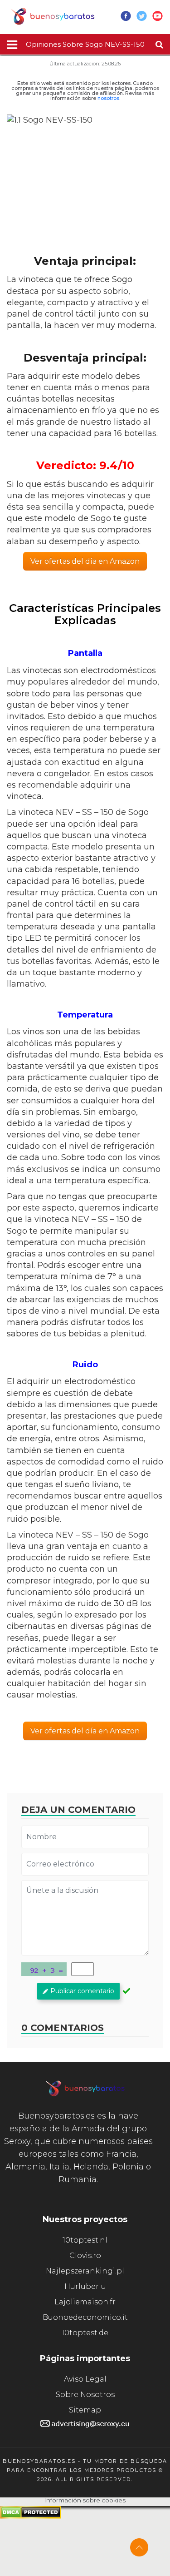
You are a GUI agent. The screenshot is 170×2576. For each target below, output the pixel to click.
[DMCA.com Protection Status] (31, 2516)
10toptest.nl (85, 2240)
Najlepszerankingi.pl (85, 2271)
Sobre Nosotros (85, 2395)
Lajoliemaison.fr (85, 2302)
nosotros (108, 98)
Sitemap (85, 2410)
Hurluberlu (85, 2286)
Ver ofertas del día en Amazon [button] (85, 561)
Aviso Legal (85, 2379)
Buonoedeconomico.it (85, 2317)
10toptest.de (85, 2333)
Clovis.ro (85, 2256)
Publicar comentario (82, 1991)
